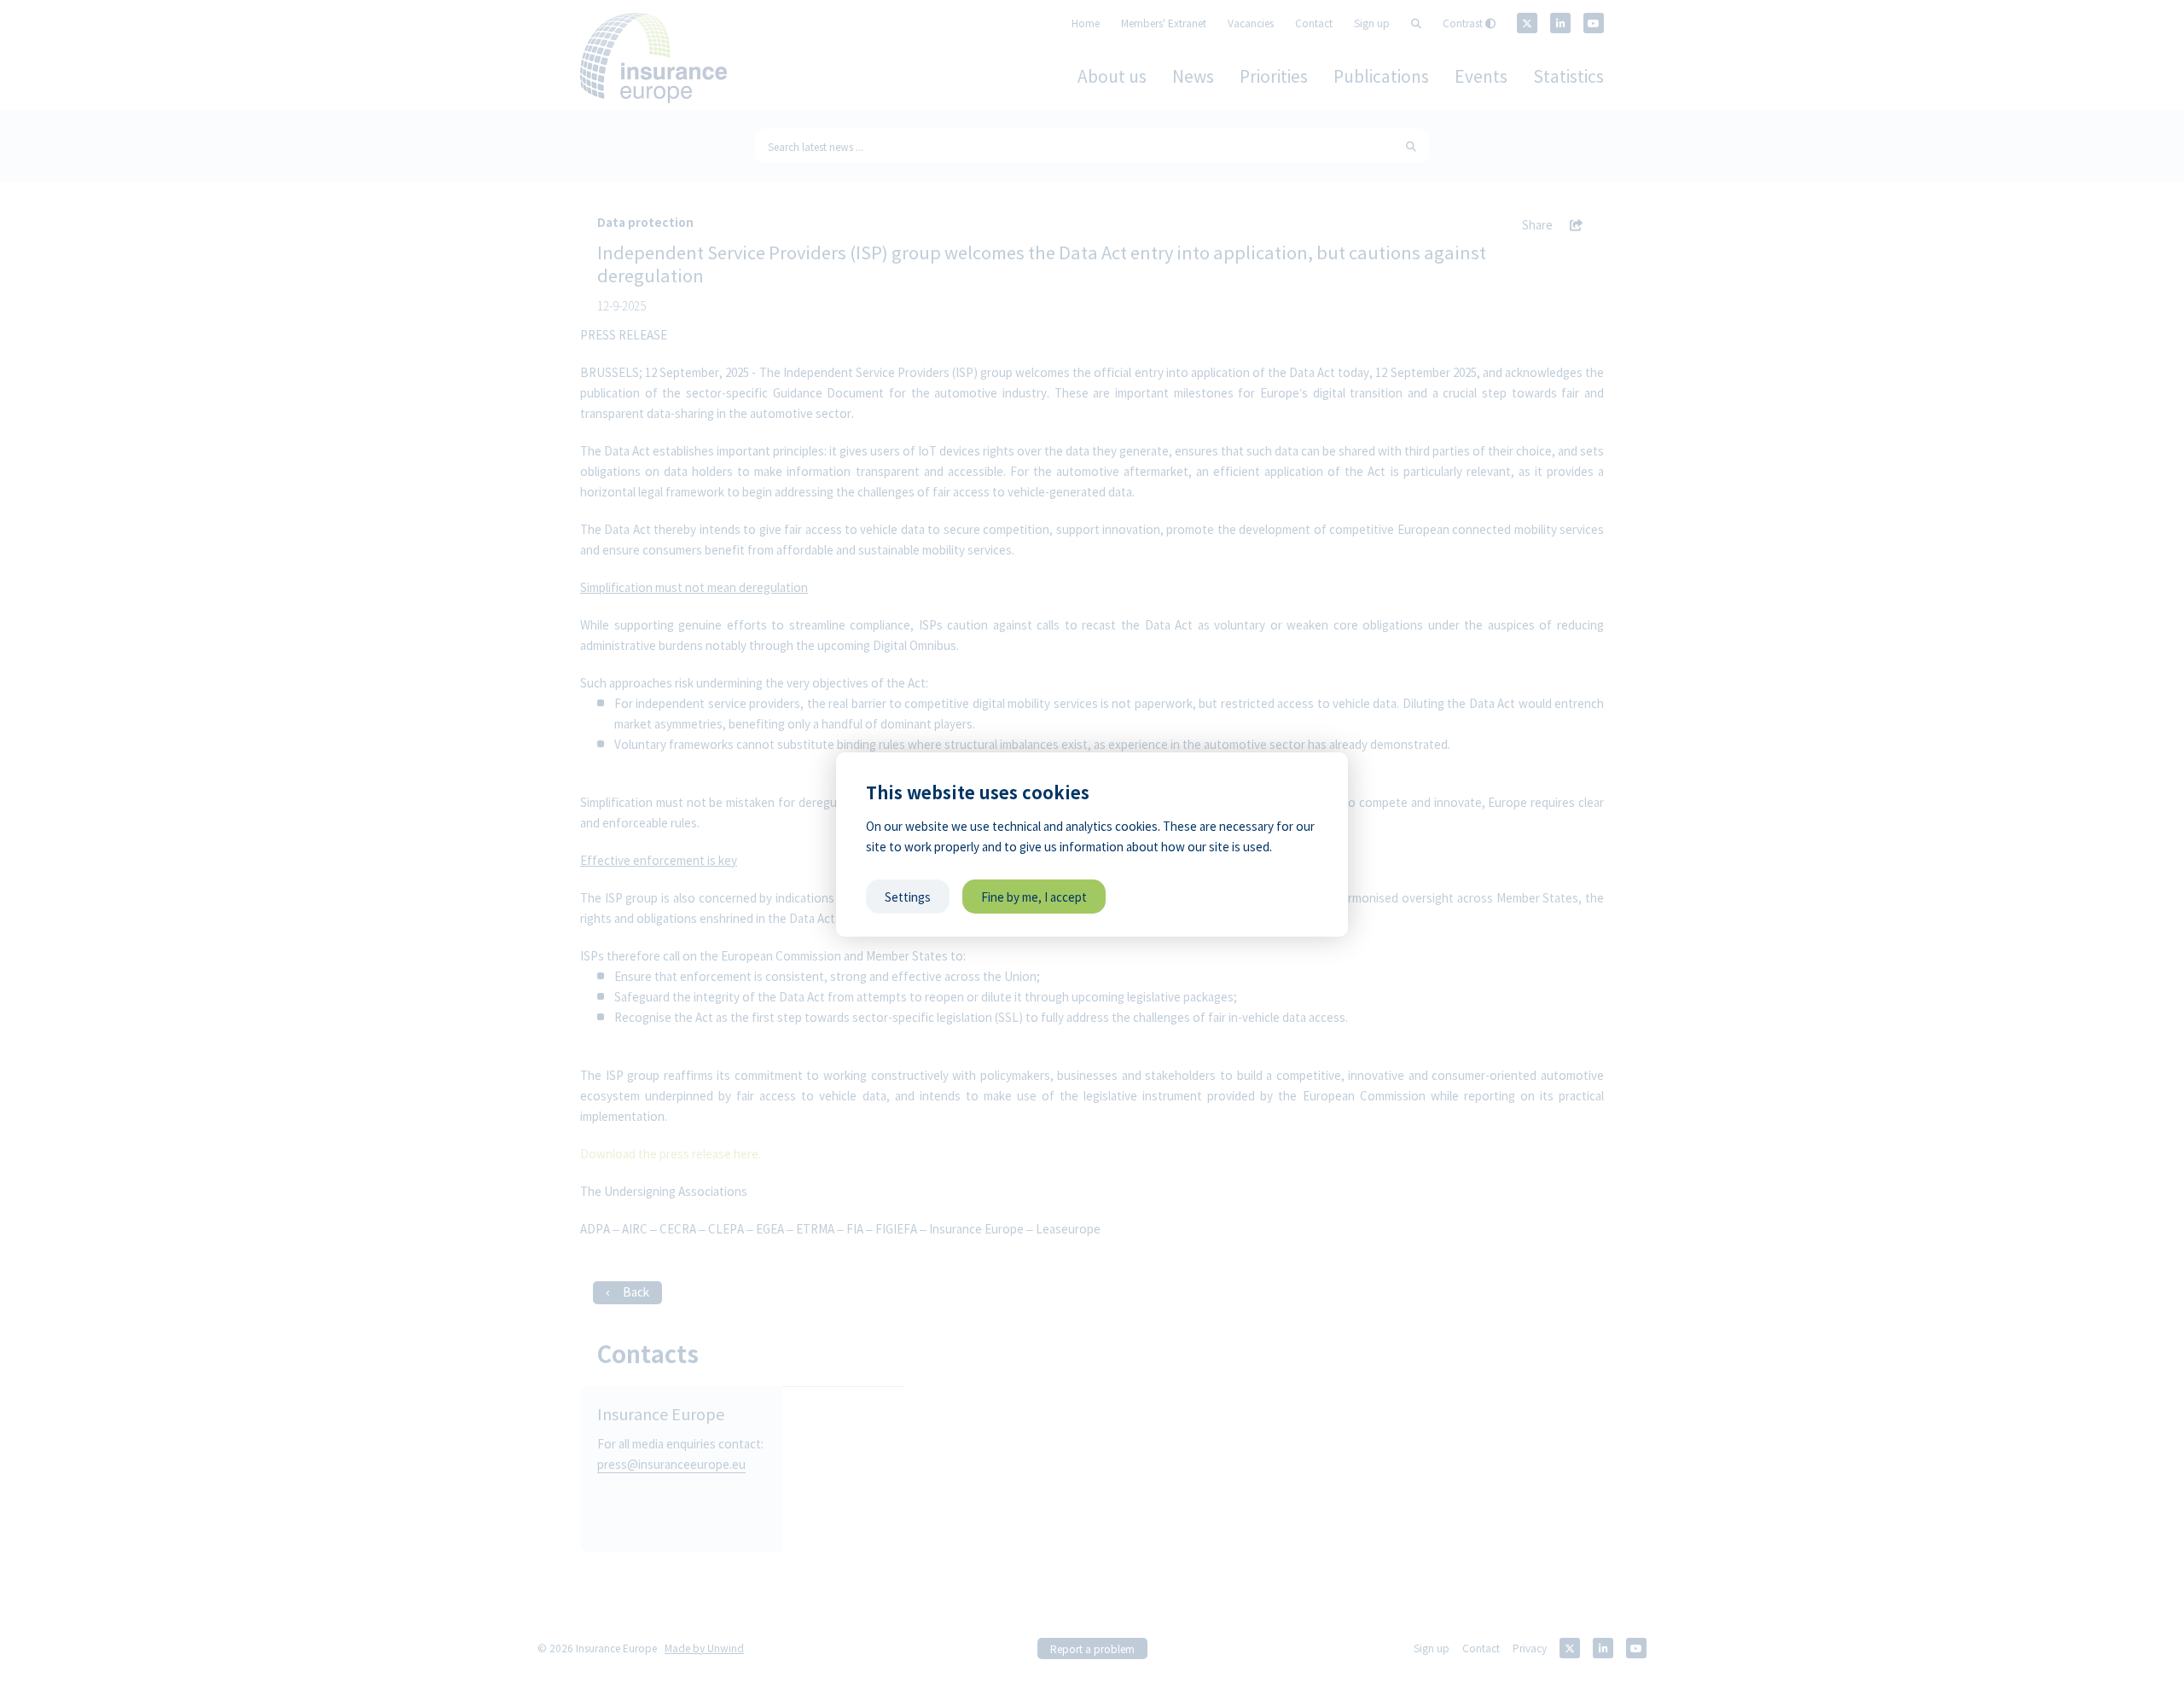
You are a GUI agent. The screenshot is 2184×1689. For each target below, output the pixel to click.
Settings (908, 897)
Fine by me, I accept (1034, 897)
